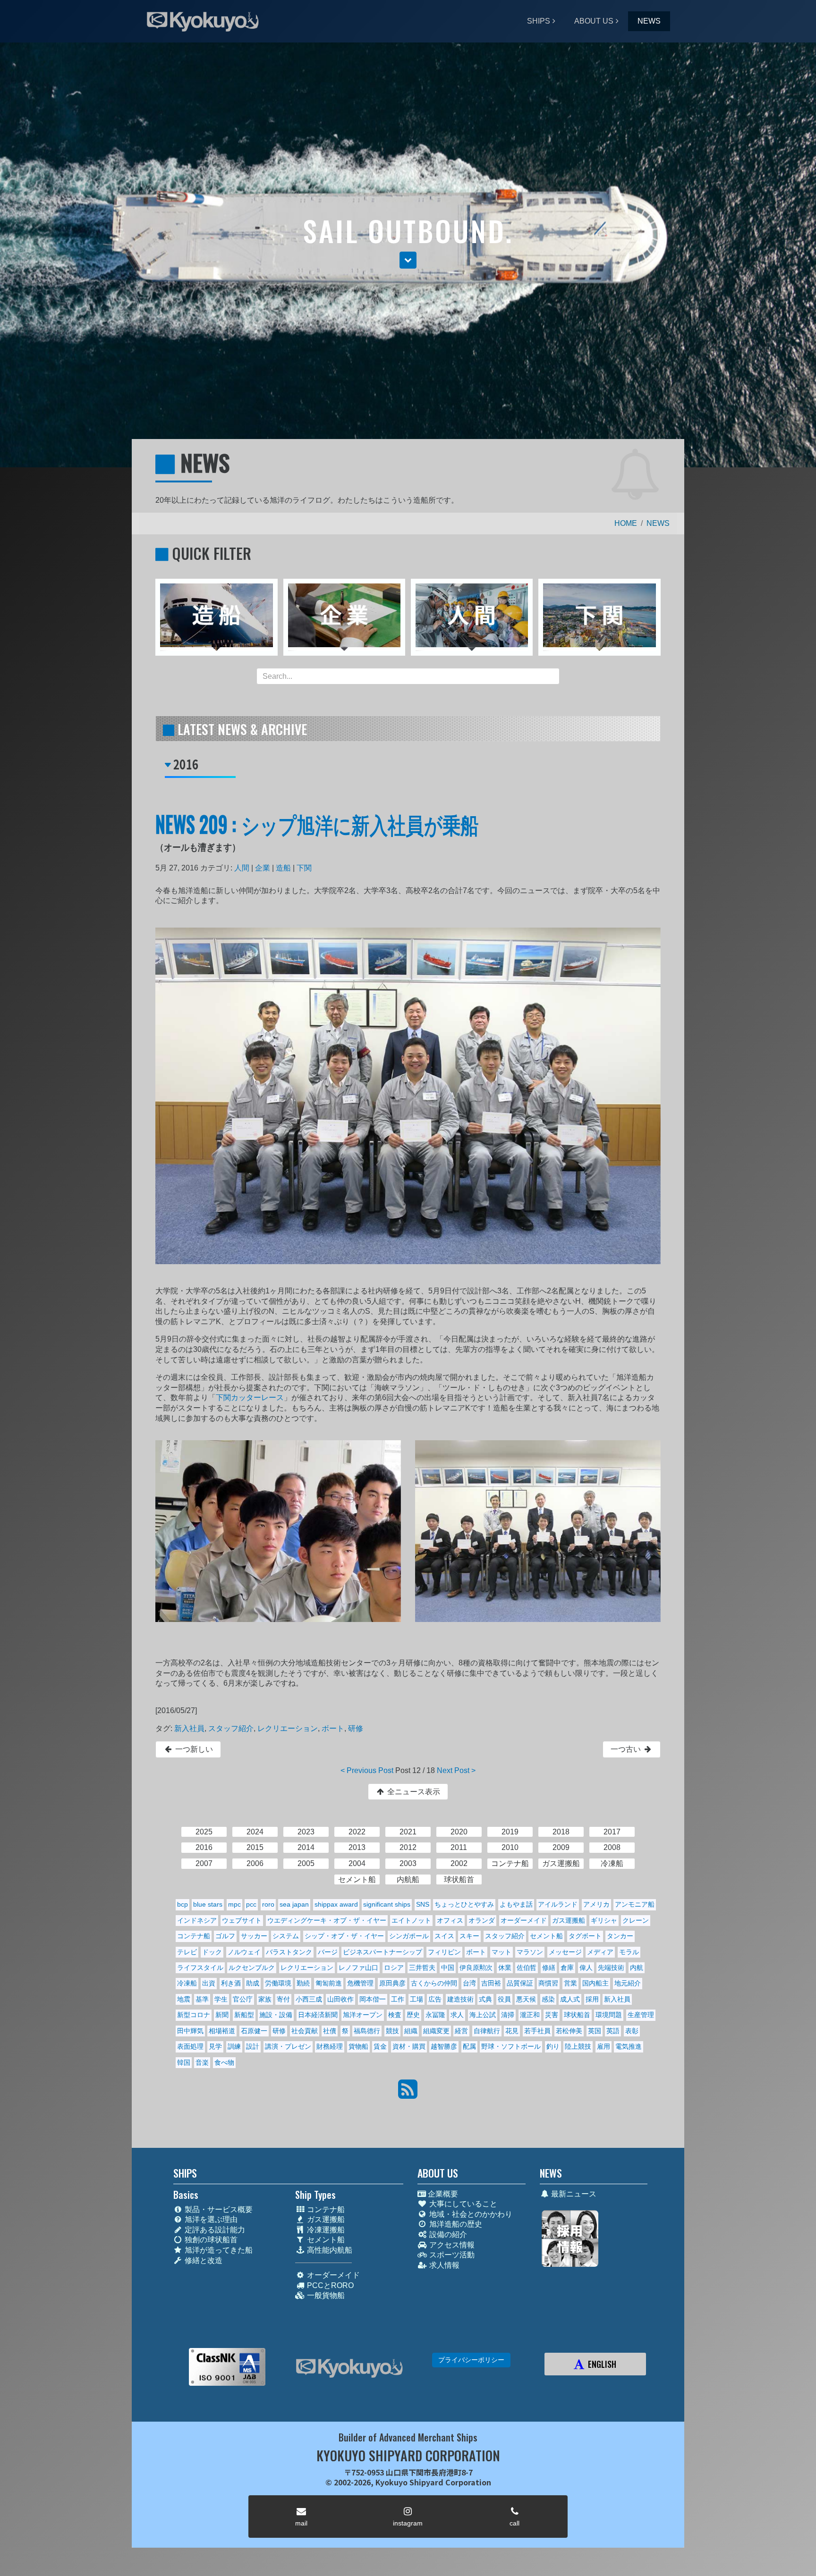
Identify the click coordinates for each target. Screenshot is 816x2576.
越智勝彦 (444, 2046)
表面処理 (190, 2046)
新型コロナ (194, 2015)
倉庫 (567, 1968)
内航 (637, 1968)
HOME (626, 523)
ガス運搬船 (569, 1920)
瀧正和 (530, 2015)
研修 (356, 1728)
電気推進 (629, 2046)
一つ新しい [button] (193, 1749)
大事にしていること (462, 2204)
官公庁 (243, 1999)
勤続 (303, 1983)
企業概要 (442, 2194)
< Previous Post (367, 1770)
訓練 (234, 2046)
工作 (398, 1999)
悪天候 (526, 1999)
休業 (505, 1968)
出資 (209, 1983)
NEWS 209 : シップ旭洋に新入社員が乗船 (317, 823)
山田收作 (340, 1999)
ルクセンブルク (252, 1968)
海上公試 (483, 2015)
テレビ (187, 1952)
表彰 (632, 2031)
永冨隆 (435, 2015)
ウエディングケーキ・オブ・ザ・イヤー (327, 1920)
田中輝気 (190, 2031)
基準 (202, 1999)
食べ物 (224, 2062)
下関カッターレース (250, 1398)
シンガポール (409, 1936)
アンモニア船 (635, 1904)
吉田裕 (491, 1983)
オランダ (482, 1920)
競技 (392, 2031)
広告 (435, 1999)
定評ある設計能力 (214, 2230)
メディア (600, 1952)
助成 (253, 1983)
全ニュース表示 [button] (413, 1792)
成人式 (570, 1999)
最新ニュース (573, 2194)
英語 (613, 2031)
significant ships (387, 1904)
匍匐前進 (329, 1983)
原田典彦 (392, 1983)
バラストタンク (289, 1952)
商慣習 (548, 1983)
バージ (328, 1952)
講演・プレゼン (288, 2046)
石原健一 (254, 2031)
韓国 (184, 2062)
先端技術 (611, 1968)
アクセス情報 (451, 2245)
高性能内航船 (329, 2250)
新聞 (222, 2015)
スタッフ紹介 (231, 1728)
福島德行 (367, 2031)
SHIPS (539, 21)
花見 (512, 2031)
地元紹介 (628, 1983)
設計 (253, 2046)
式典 (485, 1999)
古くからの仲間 (434, 1983)
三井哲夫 (422, 1968)
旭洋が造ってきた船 (218, 2250)
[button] (408, 260)
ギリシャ (604, 1920)
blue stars (208, 1904)
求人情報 (443, 2265)
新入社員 (189, 1728)
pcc (251, 1904)
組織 (411, 2031)
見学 (215, 2046)
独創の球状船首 (210, 2240)
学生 (221, 1999)
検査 (395, 2015)
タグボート (585, 1936)
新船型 (244, 2015)
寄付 (283, 1999)
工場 (416, 1999)
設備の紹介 (447, 2234)
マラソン (530, 1952)
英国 (595, 2031)
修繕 (549, 1968)
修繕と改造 (203, 2260)
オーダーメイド (524, 1920)
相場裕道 (222, 2031)
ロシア (394, 1968)
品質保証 (520, 1983)
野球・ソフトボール (511, 2046)
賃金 (380, 2046)
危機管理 (360, 1983)
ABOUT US (594, 21)
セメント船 (546, 1936)
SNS (423, 1904)
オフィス (450, 1920)
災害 (552, 2015)
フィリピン (444, 1952)
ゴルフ (225, 1936)
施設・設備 (276, 2015)
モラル (629, 1952)
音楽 (202, 2062)
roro (268, 1904)
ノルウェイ (244, 1952)
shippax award (336, 1904)
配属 (469, 2046)
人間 (242, 868)
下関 (304, 868)
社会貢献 (305, 2031)
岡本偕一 (373, 1999)
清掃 (508, 2015)
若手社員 (537, 2031)
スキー (469, 1936)
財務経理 (330, 2046)
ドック (212, 1952)
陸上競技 (578, 2046)
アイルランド (558, 1904)
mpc (234, 1904)
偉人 (586, 1968)
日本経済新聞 (318, 2015)
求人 (457, 2015)
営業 (570, 1983)
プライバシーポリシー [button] (471, 2360)
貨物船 (358, 2046)
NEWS (649, 21)
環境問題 (609, 2015)
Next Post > (456, 1770)
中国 (448, 1968)
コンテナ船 (194, 1936)
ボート (333, 1728)
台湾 (469, 1983)
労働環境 (278, 1983)
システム (286, 1936)
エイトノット (411, 1920)
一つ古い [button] (627, 1749)
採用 (592, 1999)
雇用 (603, 2046)
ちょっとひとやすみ (464, 1904)
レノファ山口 (358, 1968)
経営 (461, 2031)
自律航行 (487, 2031)
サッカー (254, 1936)
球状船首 (577, 2015)
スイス (444, 1936)
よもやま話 (516, 1904)
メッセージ (565, 1952)
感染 (548, 1999)
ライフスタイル (200, 1968)
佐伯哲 (527, 1968)
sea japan (294, 1904)
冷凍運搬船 (325, 2230)
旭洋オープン (363, 2015)
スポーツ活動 (451, 2255)
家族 (265, 1999)
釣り (553, 2046)
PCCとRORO (329, 2285)
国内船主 (595, 1983)
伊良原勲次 (476, 1968)
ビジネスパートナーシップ (382, 1952)
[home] (349, 2368)
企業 (263, 868)
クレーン (636, 1920)
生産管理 (641, 2015)
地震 (184, 1999)
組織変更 (436, 2031)
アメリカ (596, 1904)
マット (501, 1952)
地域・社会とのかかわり (470, 2214)
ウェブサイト (242, 1920)
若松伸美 (569, 2031)
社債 (330, 2031)
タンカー (620, 1936)
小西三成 (309, 1999)
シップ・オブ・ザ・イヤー (344, 1936)
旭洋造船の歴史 (455, 2224)
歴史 (413, 2015)
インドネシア (197, 1920)
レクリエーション (288, 1728)
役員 (504, 1999)
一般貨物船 (325, 2295)
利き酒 (231, 1983)
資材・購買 (409, 2046)
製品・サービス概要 (218, 2209)
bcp (183, 1904)
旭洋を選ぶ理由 (210, 2219)
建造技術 (460, 1999)
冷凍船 (187, 1983)
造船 (283, 868)
